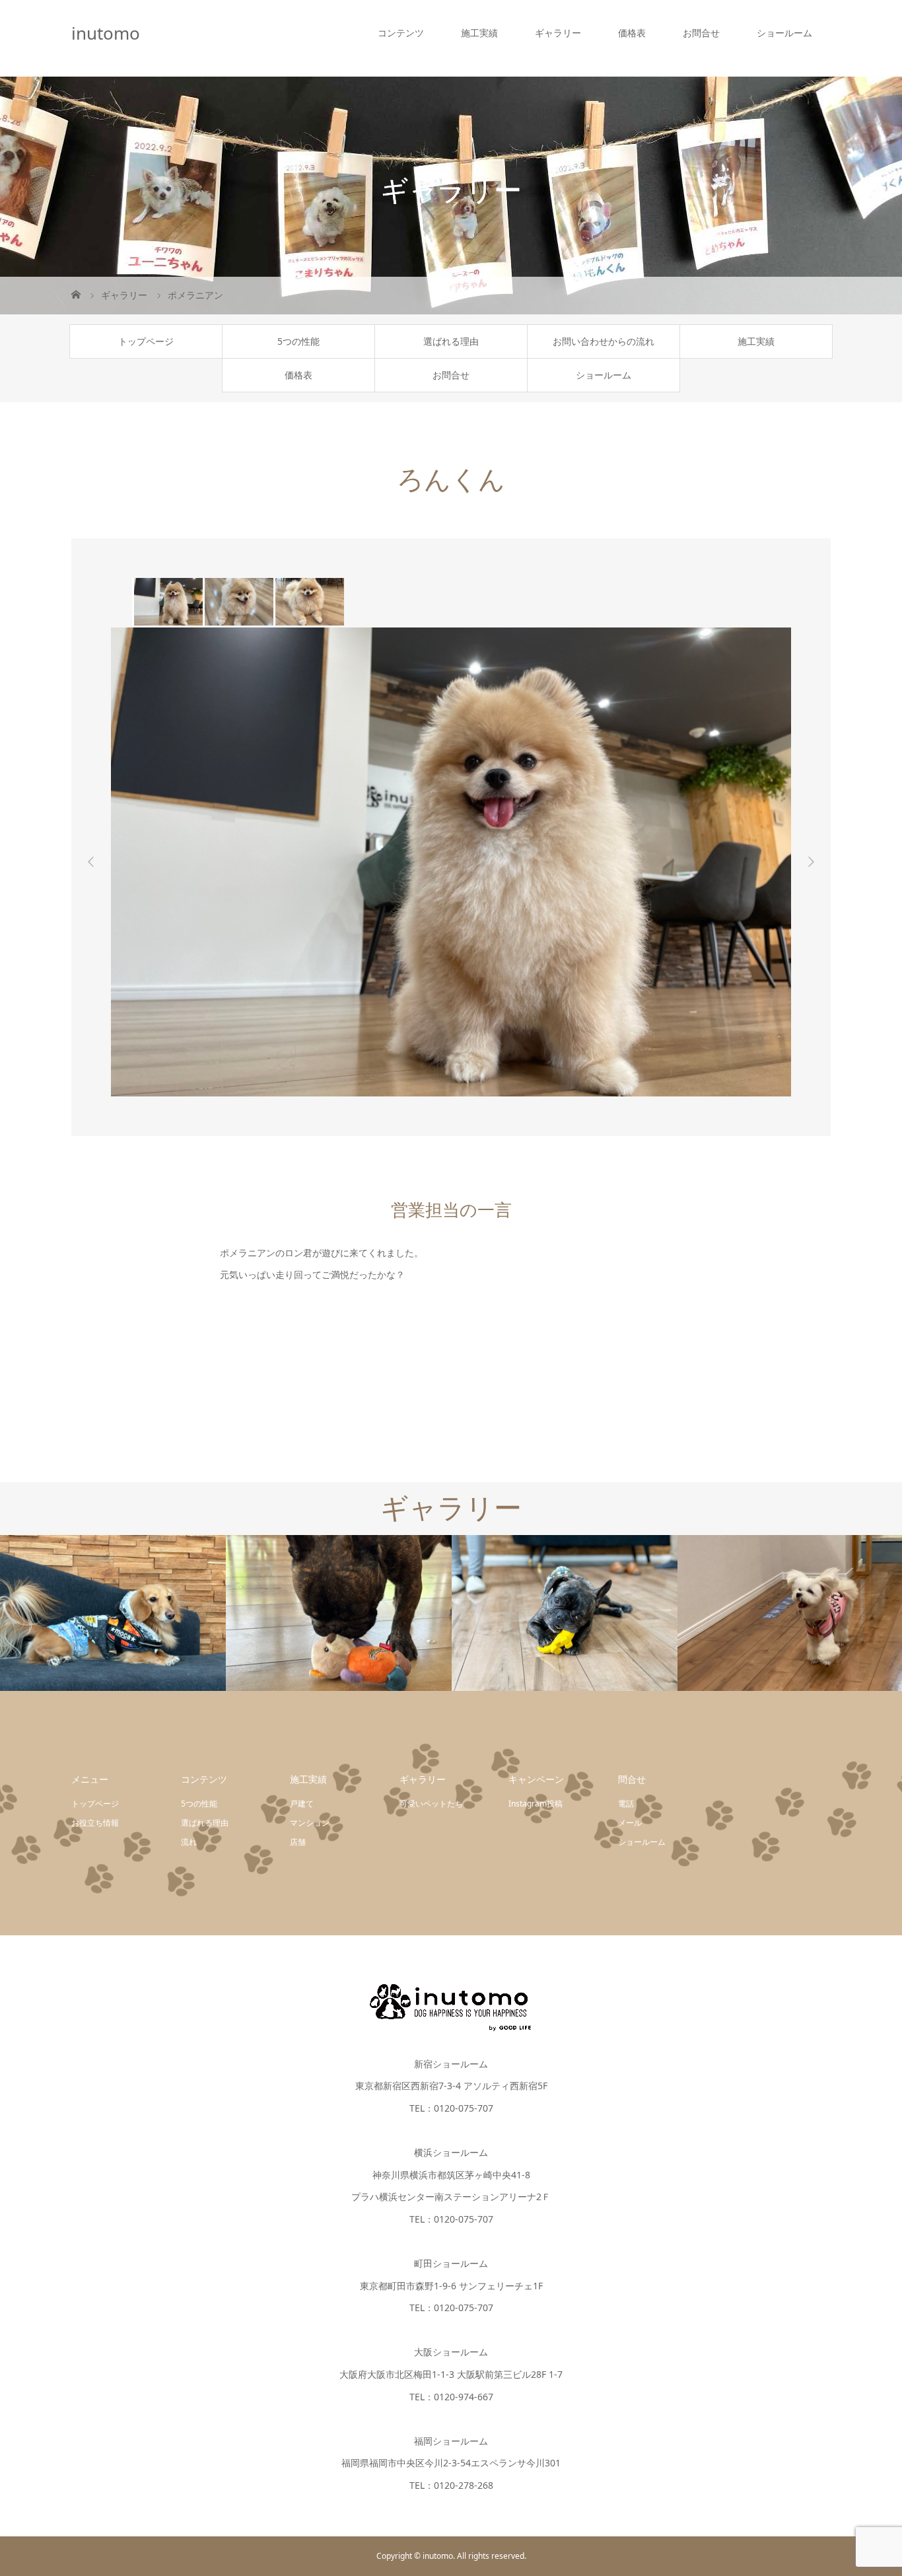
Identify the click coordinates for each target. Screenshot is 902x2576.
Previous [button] (91, 862)
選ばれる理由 (451, 341)
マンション (310, 1823)
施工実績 (479, 33)
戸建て (302, 1804)
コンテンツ (401, 33)
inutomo (106, 33)
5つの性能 (298, 341)
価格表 (632, 33)
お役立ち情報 (95, 1823)
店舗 (298, 1842)
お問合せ (701, 33)
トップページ (146, 341)
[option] (167, 602)
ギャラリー (558, 33)
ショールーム (784, 33)
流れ (189, 1842)
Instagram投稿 (536, 1804)
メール (630, 1823)
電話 (626, 1804)
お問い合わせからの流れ (604, 341)
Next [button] (811, 862)
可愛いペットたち (431, 1804)
